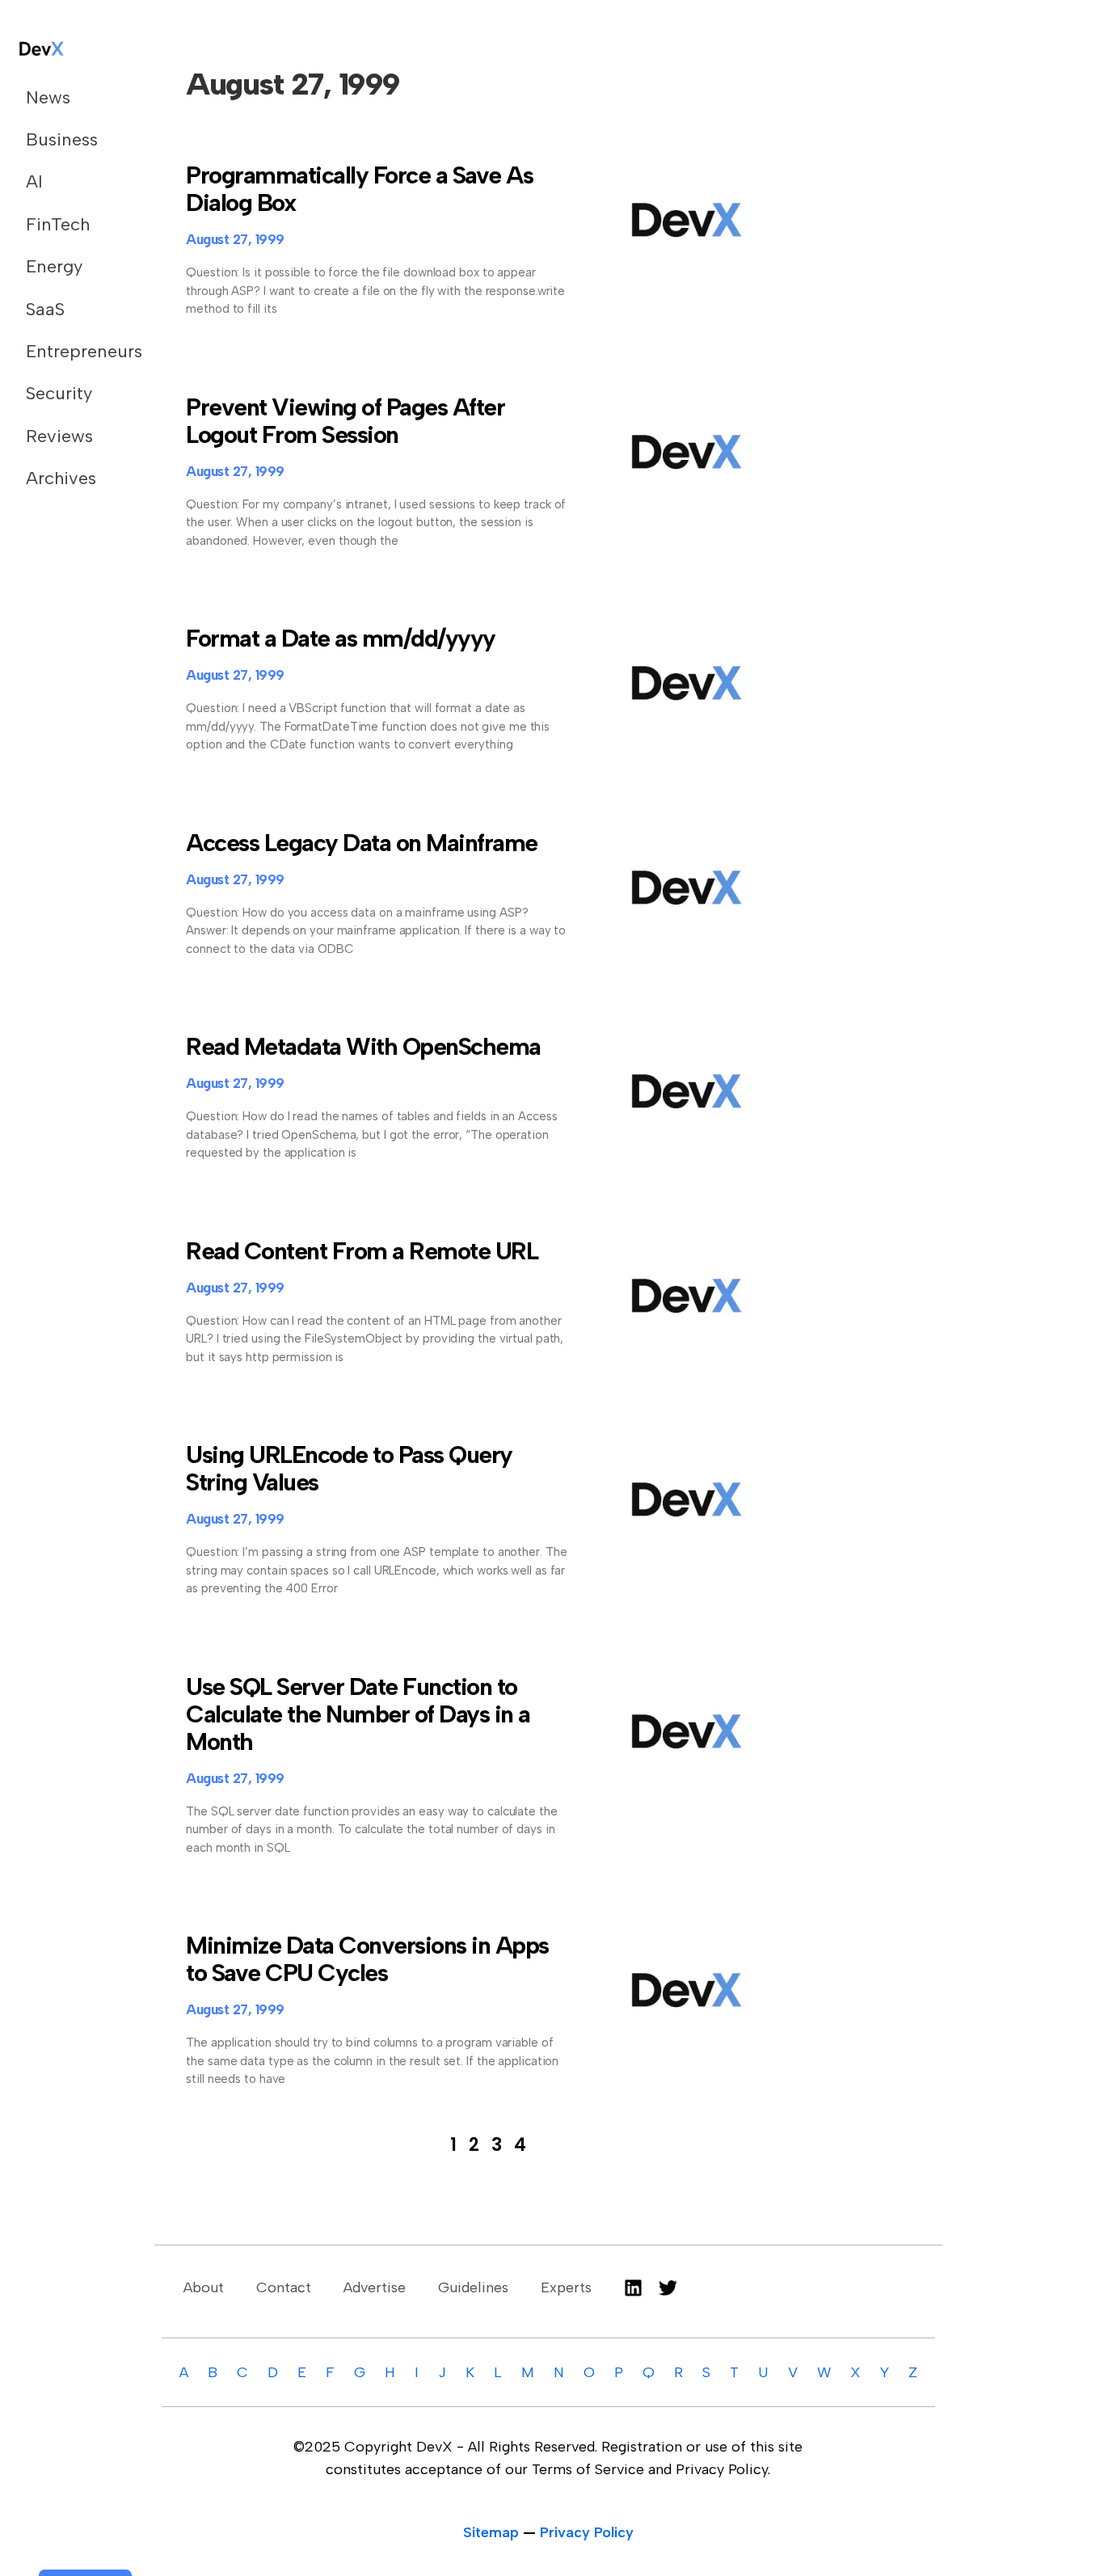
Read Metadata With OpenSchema (363, 1046)
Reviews (59, 436)
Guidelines (473, 2287)
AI (34, 181)
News (48, 97)
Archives (61, 478)
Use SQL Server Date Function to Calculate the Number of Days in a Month (358, 1714)
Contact (284, 2287)
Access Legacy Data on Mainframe (362, 843)
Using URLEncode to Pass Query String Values (349, 1468)
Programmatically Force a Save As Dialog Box (359, 189)
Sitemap (491, 2532)
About (204, 2287)
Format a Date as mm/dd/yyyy (341, 638)
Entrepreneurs (71, 351)
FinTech (58, 224)
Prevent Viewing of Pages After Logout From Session (345, 421)
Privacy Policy (587, 2532)
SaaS (45, 309)
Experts (566, 2287)
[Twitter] (668, 2288)
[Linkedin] (633, 2288)
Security (59, 393)
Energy (54, 266)
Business (62, 139)
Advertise (375, 2287)
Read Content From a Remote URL (362, 1251)
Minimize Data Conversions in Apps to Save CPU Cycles (367, 1959)
